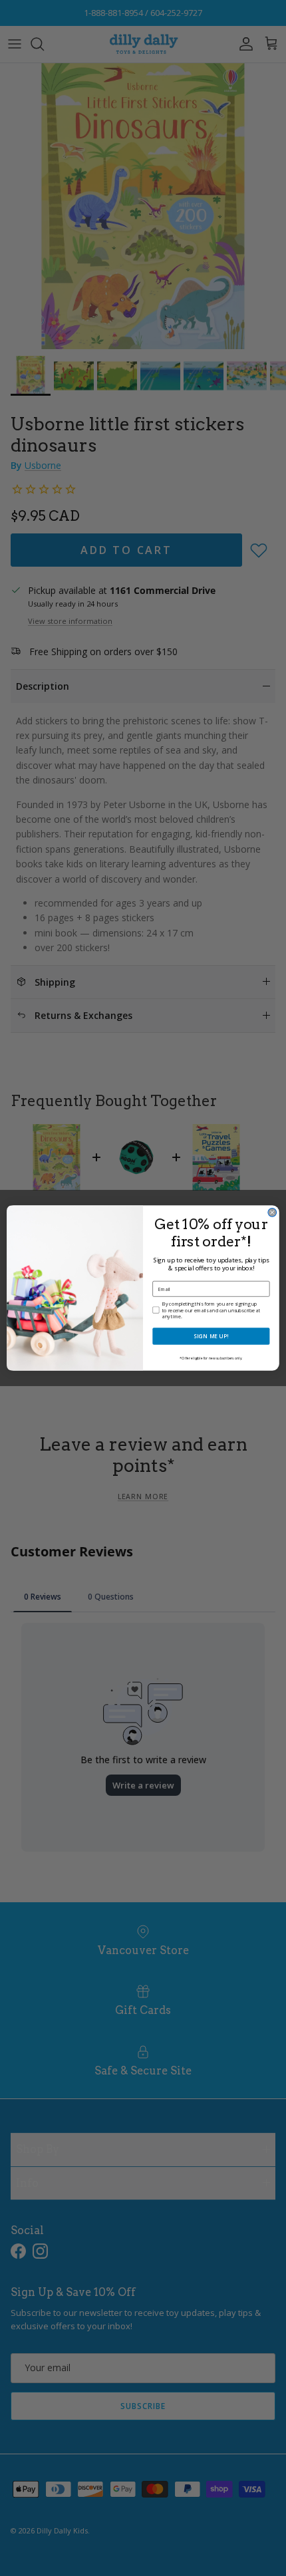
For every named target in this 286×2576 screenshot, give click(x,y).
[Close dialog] (272, 1212)
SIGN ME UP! (211, 1336)
